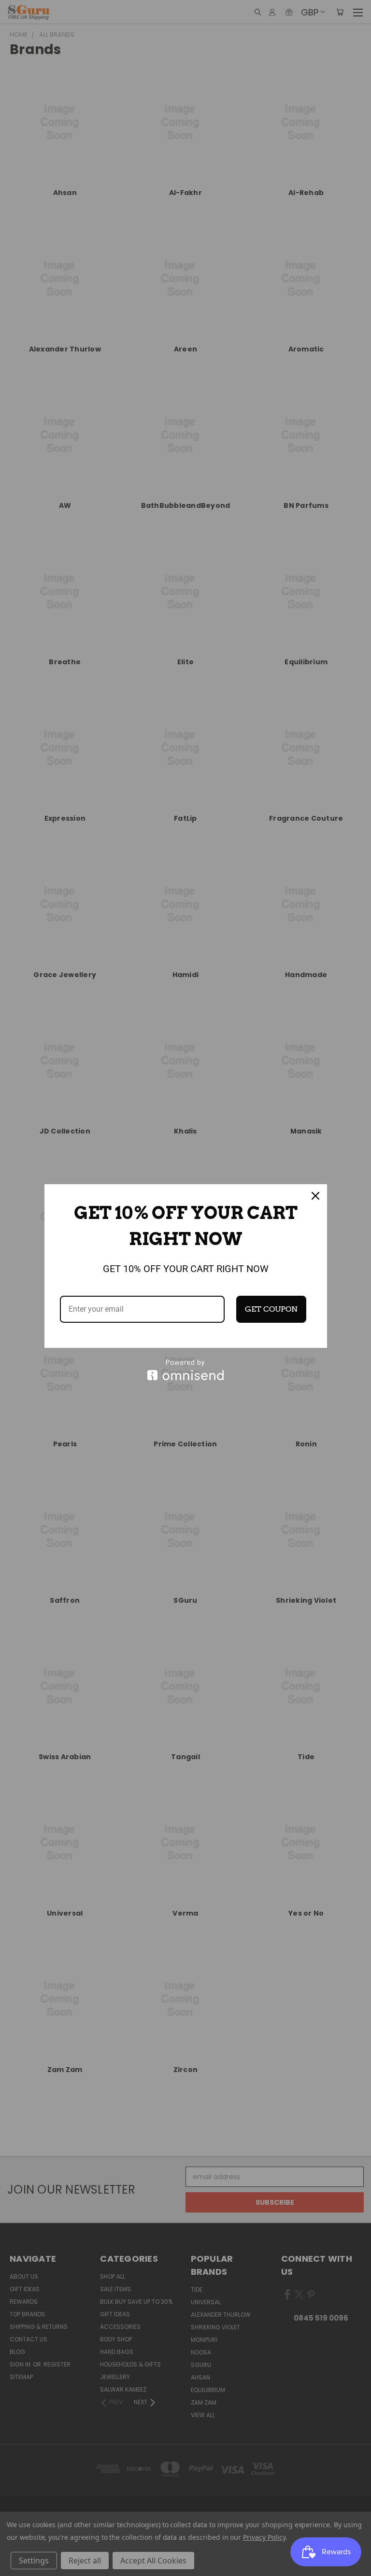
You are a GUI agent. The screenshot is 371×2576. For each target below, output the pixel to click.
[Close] (315, 1196)
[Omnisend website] (186, 1370)
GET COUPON (271, 1309)
